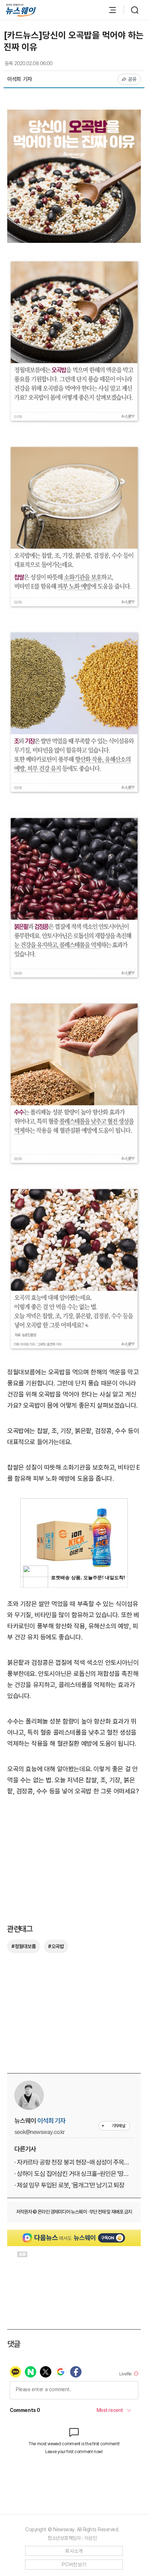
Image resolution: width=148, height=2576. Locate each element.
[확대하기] (74, 115)
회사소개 (74, 2551)
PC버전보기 (74, 2565)
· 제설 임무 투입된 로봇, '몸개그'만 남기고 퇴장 (69, 2185)
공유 (132, 79)
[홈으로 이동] (21, 10)
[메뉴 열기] (109, 10)
